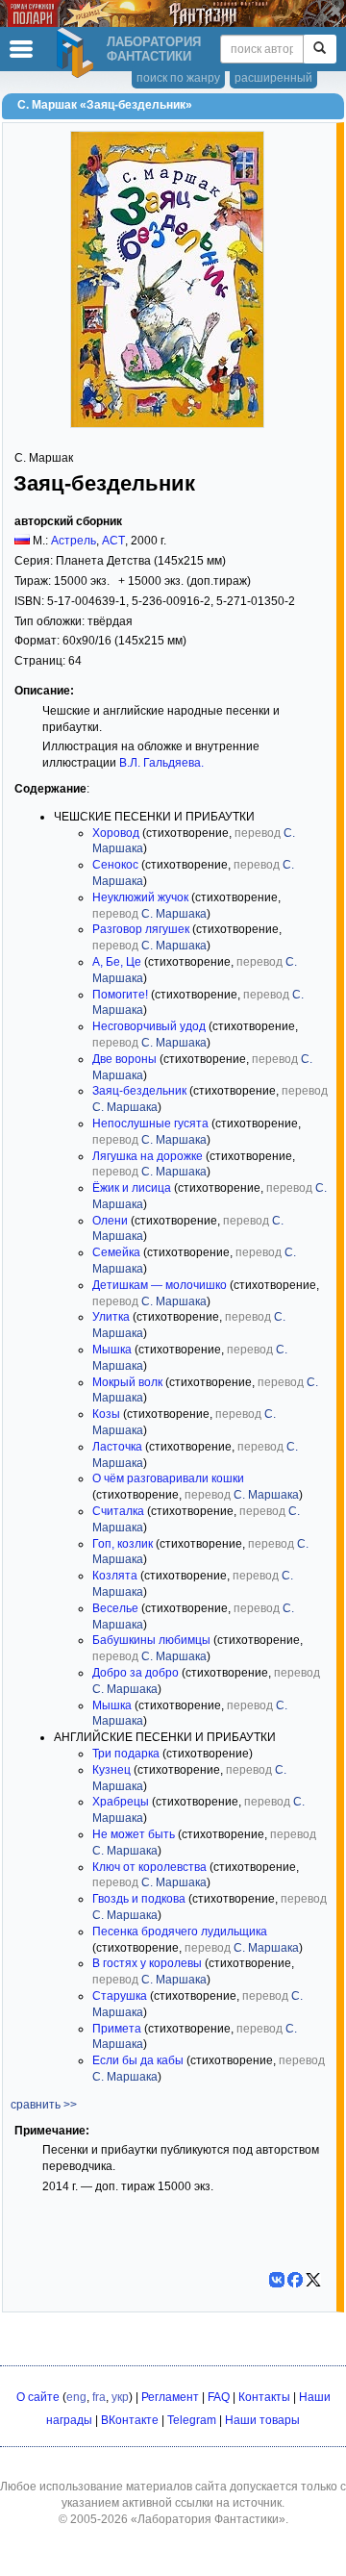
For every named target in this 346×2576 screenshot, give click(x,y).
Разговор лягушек (141, 929)
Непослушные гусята (150, 1124)
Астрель (74, 541)
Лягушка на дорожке (148, 1156)
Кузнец (111, 1770)
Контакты (264, 2397)
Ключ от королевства (149, 1867)
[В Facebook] (295, 2280)
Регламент (170, 2397)
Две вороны (124, 1059)
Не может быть (134, 1834)
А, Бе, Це (117, 962)
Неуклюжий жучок (140, 897)
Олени (110, 1221)
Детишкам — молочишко (160, 1285)
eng (76, 2397)
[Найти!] (320, 49)
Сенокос (115, 865)
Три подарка (126, 1754)
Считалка (118, 1511)
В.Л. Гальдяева (160, 763)
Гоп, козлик (123, 1544)
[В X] (313, 2280)
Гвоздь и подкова (139, 1899)
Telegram (192, 2420)
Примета (117, 2029)
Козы (106, 1414)
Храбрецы (121, 1802)
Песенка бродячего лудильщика (180, 1932)
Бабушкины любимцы (151, 1640)
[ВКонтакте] (277, 2280)
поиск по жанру (178, 78)
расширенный (273, 78)
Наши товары (262, 2420)
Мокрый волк (127, 1382)
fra (99, 2397)
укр (120, 2397)
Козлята (115, 1576)
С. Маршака (174, 914)
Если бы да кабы (138, 2060)
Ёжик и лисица (132, 1188)
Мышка (112, 1350)
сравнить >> (44, 2105)
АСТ (113, 541)
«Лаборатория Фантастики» (208, 2519)
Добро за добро (136, 1673)
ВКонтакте (130, 2420)
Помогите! (120, 995)
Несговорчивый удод (149, 1026)
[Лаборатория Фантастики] (78, 53)
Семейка (116, 1252)
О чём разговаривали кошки (168, 1478)
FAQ (219, 2397)
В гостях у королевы (147, 1963)
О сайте (38, 2397)
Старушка (120, 1996)
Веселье (115, 1608)
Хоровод (116, 833)
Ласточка (117, 1447)
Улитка (111, 1317)
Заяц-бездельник (139, 1091)
